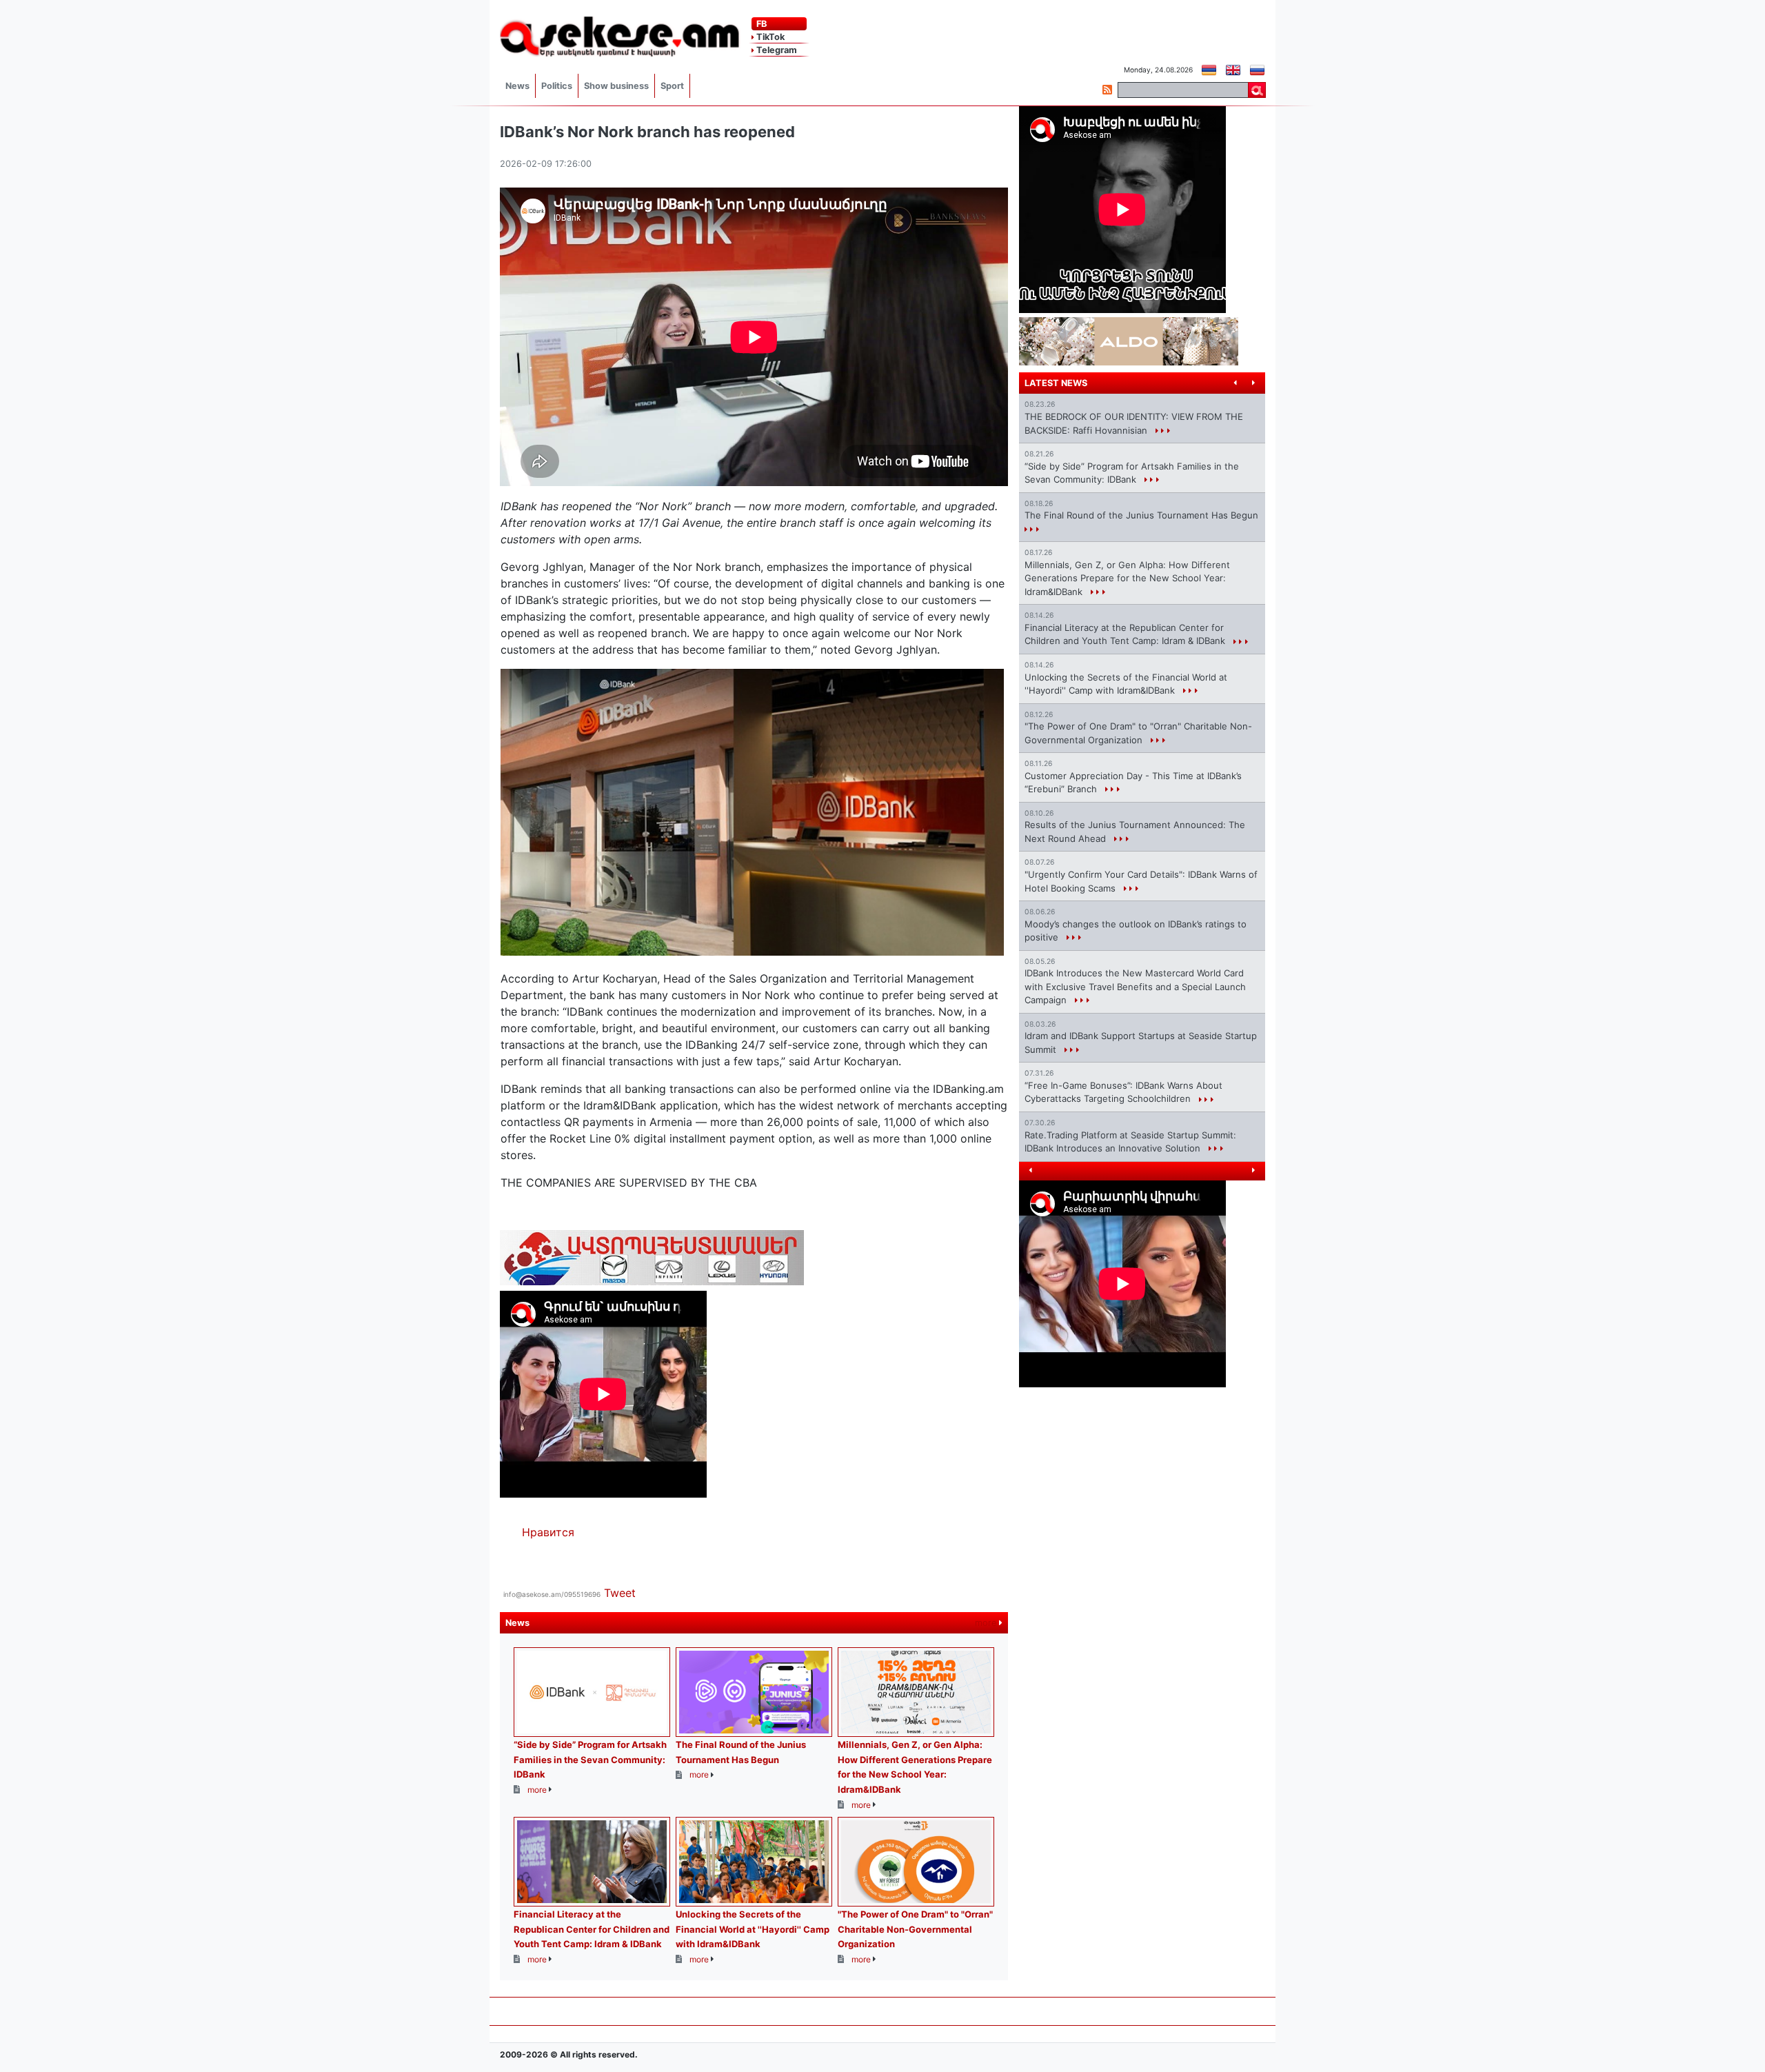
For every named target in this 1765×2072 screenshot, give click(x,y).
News (517, 86)
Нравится (548, 1532)
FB (760, 24)
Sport (672, 86)
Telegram (776, 50)
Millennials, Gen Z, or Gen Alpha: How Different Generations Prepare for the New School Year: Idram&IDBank (1127, 578)
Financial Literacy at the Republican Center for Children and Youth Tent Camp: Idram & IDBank (592, 1929)
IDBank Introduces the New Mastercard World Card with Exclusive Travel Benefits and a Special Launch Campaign (1135, 986)
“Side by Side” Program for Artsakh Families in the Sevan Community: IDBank (590, 1759)
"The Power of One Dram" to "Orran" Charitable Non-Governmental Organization (915, 1929)
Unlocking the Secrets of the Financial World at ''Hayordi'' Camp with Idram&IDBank (753, 1929)
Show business (616, 86)
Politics (557, 86)
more (987, 1623)
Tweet (620, 1593)
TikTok (769, 37)
